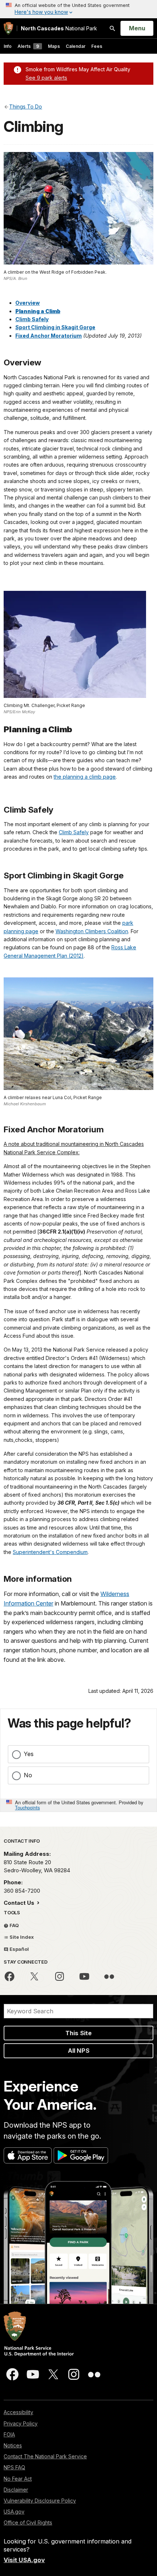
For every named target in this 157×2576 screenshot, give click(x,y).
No (28, 1775)
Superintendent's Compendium (50, 1552)
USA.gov (14, 2512)
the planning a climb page (85, 777)
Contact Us (20, 1903)
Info (8, 46)
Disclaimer (16, 2490)
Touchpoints (27, 1807)
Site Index (21, 1937)
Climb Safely (32, 319)
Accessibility (18, 2412)
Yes (29, 1754)
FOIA (9, 2434)
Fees (97, 46)
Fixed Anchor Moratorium (49, 336)
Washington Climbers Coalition (92, 931)
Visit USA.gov (24, 2560)
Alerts (28, 46)
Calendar (76, 46)
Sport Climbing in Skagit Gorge (55, 327)
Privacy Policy (21, 2423)
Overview (28, 303)
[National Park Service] (8, 28)
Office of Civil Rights (28, 2522)
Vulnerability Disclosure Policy (40, 2501)
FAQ (14, 1925)
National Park (59, 28)
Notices (13, 2445)
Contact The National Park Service (45, 2456)
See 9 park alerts (46, 78)
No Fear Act (18, 2479)
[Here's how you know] (78, 9)
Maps (54, 46)
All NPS (79, 2051)
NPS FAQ (14, 2467)
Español (19, 1949)
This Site (78, 2033)
